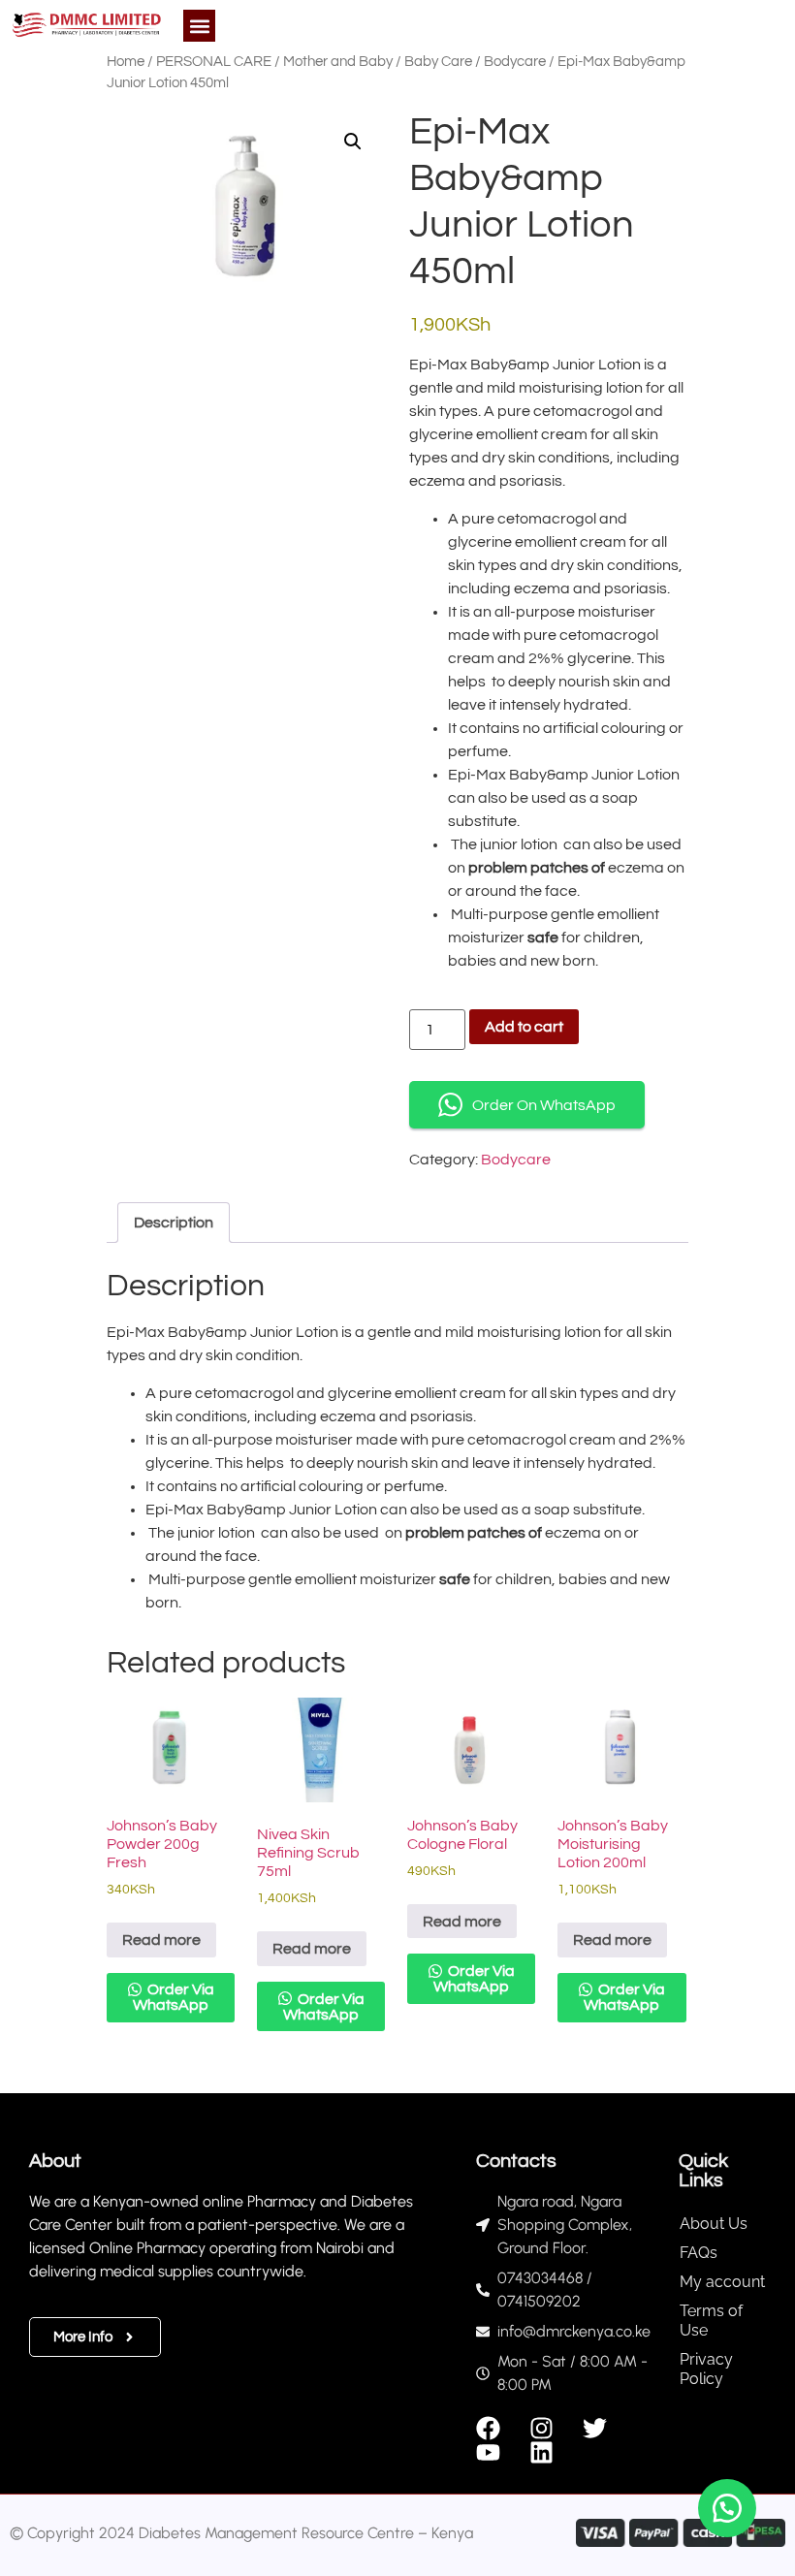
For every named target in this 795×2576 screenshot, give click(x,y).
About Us (714, 2224)
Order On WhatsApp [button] (544, 1105)
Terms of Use (711, 2321)
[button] (199, 26)
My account (722, 2282)
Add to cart (524, 1027)
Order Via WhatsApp (174, 1997)
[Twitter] (595, 2428)
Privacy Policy (706, 2369)
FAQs (699, 2253)
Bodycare (515, 62)
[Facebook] (488, 2428)
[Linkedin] (541, 2452)
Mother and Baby (338, 62)
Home (126, 62)
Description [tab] (174, 1223)
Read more (161, 1940)
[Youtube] (488, 2452)
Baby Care (438, 62)
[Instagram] (541, 2428)
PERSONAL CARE (214, 62)
